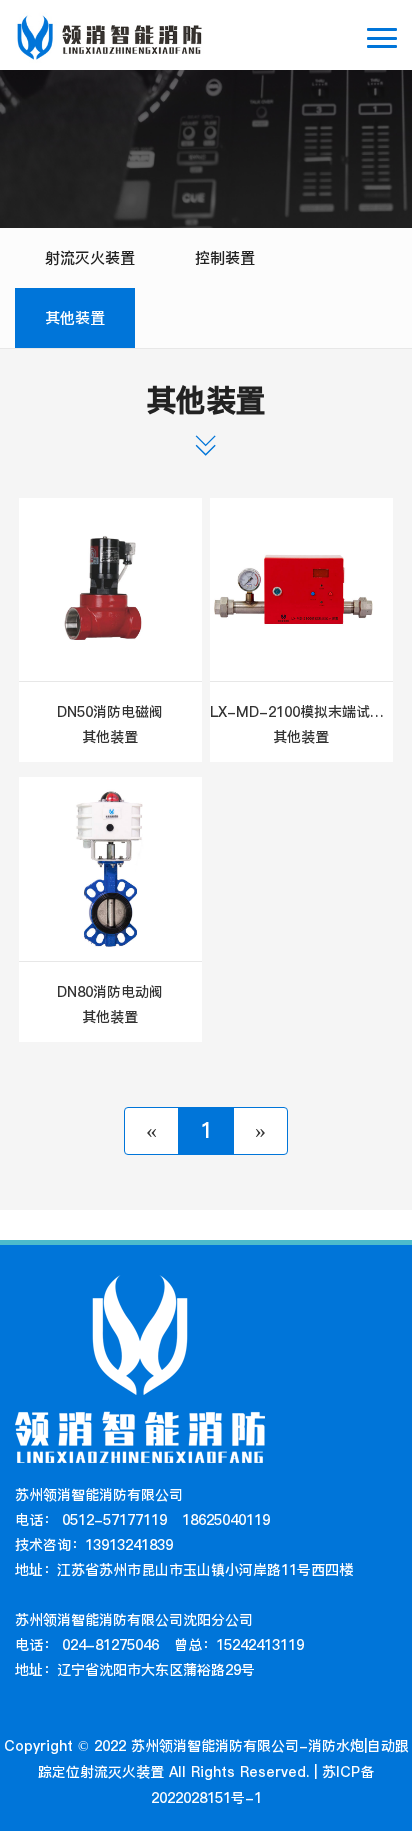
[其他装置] (110, 589)
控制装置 (225, 257)
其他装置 (75, 317)
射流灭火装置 (90, 257)
